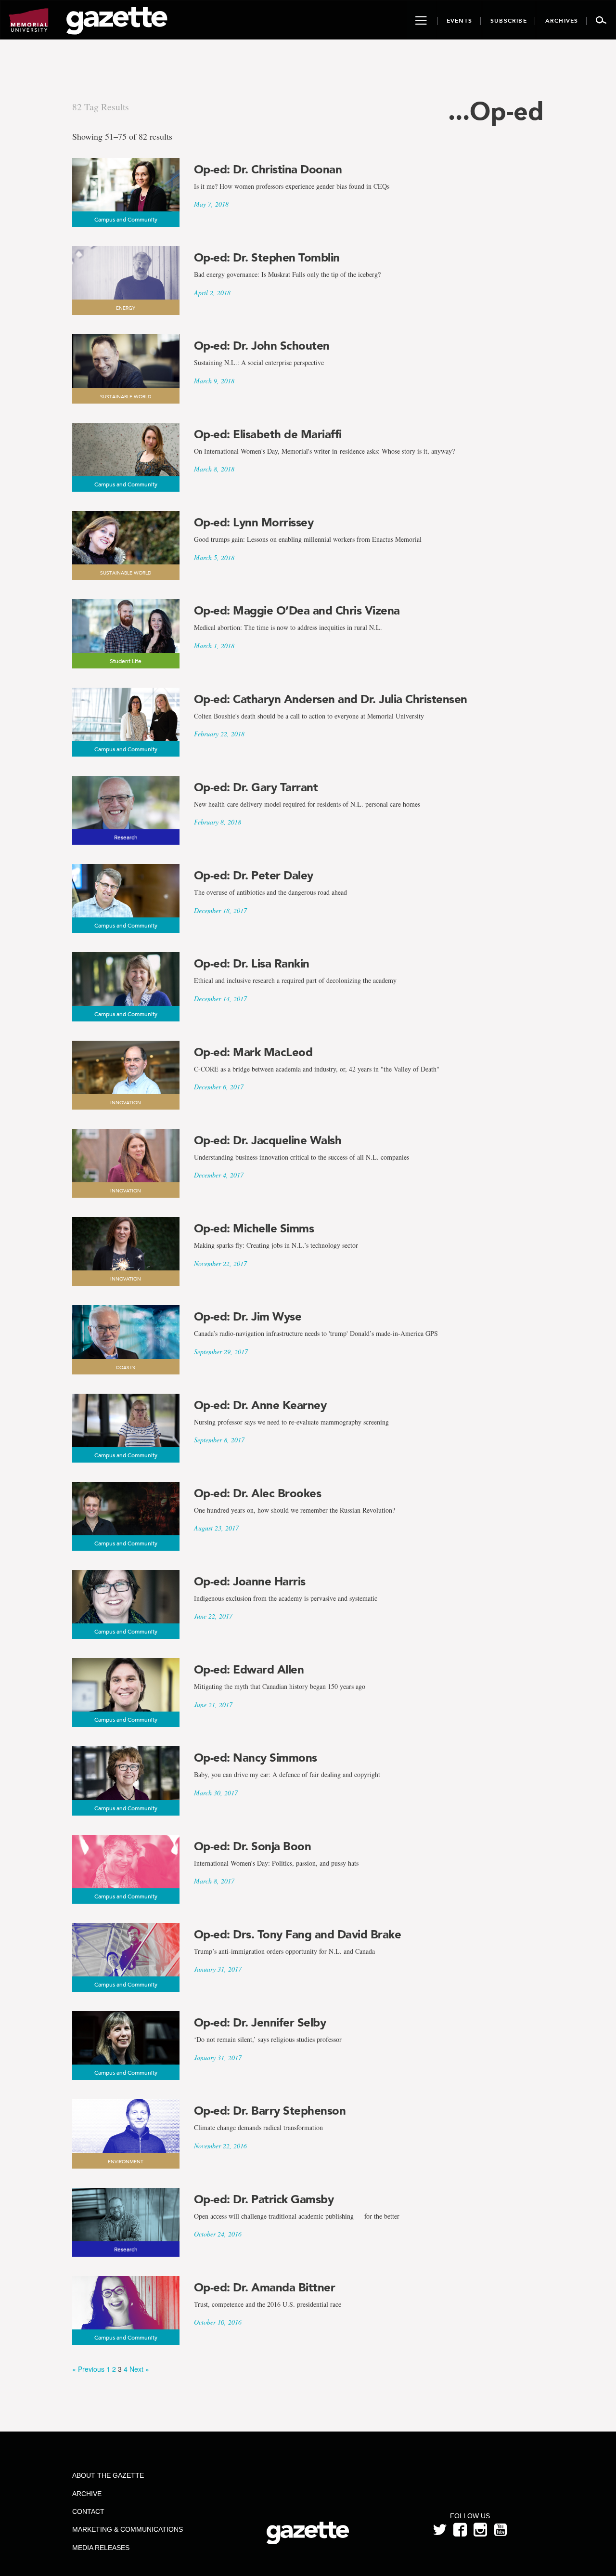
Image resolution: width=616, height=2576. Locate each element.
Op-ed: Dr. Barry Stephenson (270, 2111)
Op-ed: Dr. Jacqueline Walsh (268, 1140)
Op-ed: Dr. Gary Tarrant (256, 787)
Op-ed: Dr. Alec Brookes (258, 1493)
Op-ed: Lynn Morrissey (254, 523)
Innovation (126, 1103)
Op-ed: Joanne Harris (250, 1582)
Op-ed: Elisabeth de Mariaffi (268, 434)
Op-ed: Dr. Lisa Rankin (252, 964)
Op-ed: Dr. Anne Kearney (260, 1405)
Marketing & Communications (128, 2529)
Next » (139, 2369)
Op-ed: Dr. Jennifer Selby (260, 2023)
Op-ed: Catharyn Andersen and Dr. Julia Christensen (331, 699)
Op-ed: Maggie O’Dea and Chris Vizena (297, 611)
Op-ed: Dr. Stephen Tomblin (267, 258)
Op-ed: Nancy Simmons (256, 1758)
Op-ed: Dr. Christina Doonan (268, 170)
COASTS (126, 1368)
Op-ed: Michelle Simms (254, 1229)
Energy (126, 308)
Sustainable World (126, 397)
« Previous (88, 2369)
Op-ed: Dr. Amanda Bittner (265, 2288)
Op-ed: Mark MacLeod (253, 1052)
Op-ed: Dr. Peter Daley (254, 876)
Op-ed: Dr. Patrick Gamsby (264, 2199)
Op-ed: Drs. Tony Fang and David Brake (298, 1935)
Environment (126, 2162)
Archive (87, 2494)
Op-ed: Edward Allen (249, 1670)
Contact (88, 2511)
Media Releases (101, 2548)
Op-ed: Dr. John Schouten (262, 346)
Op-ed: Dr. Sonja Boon (253, 1846)
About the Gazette (108, 2475)
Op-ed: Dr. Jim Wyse (248, 1317)
